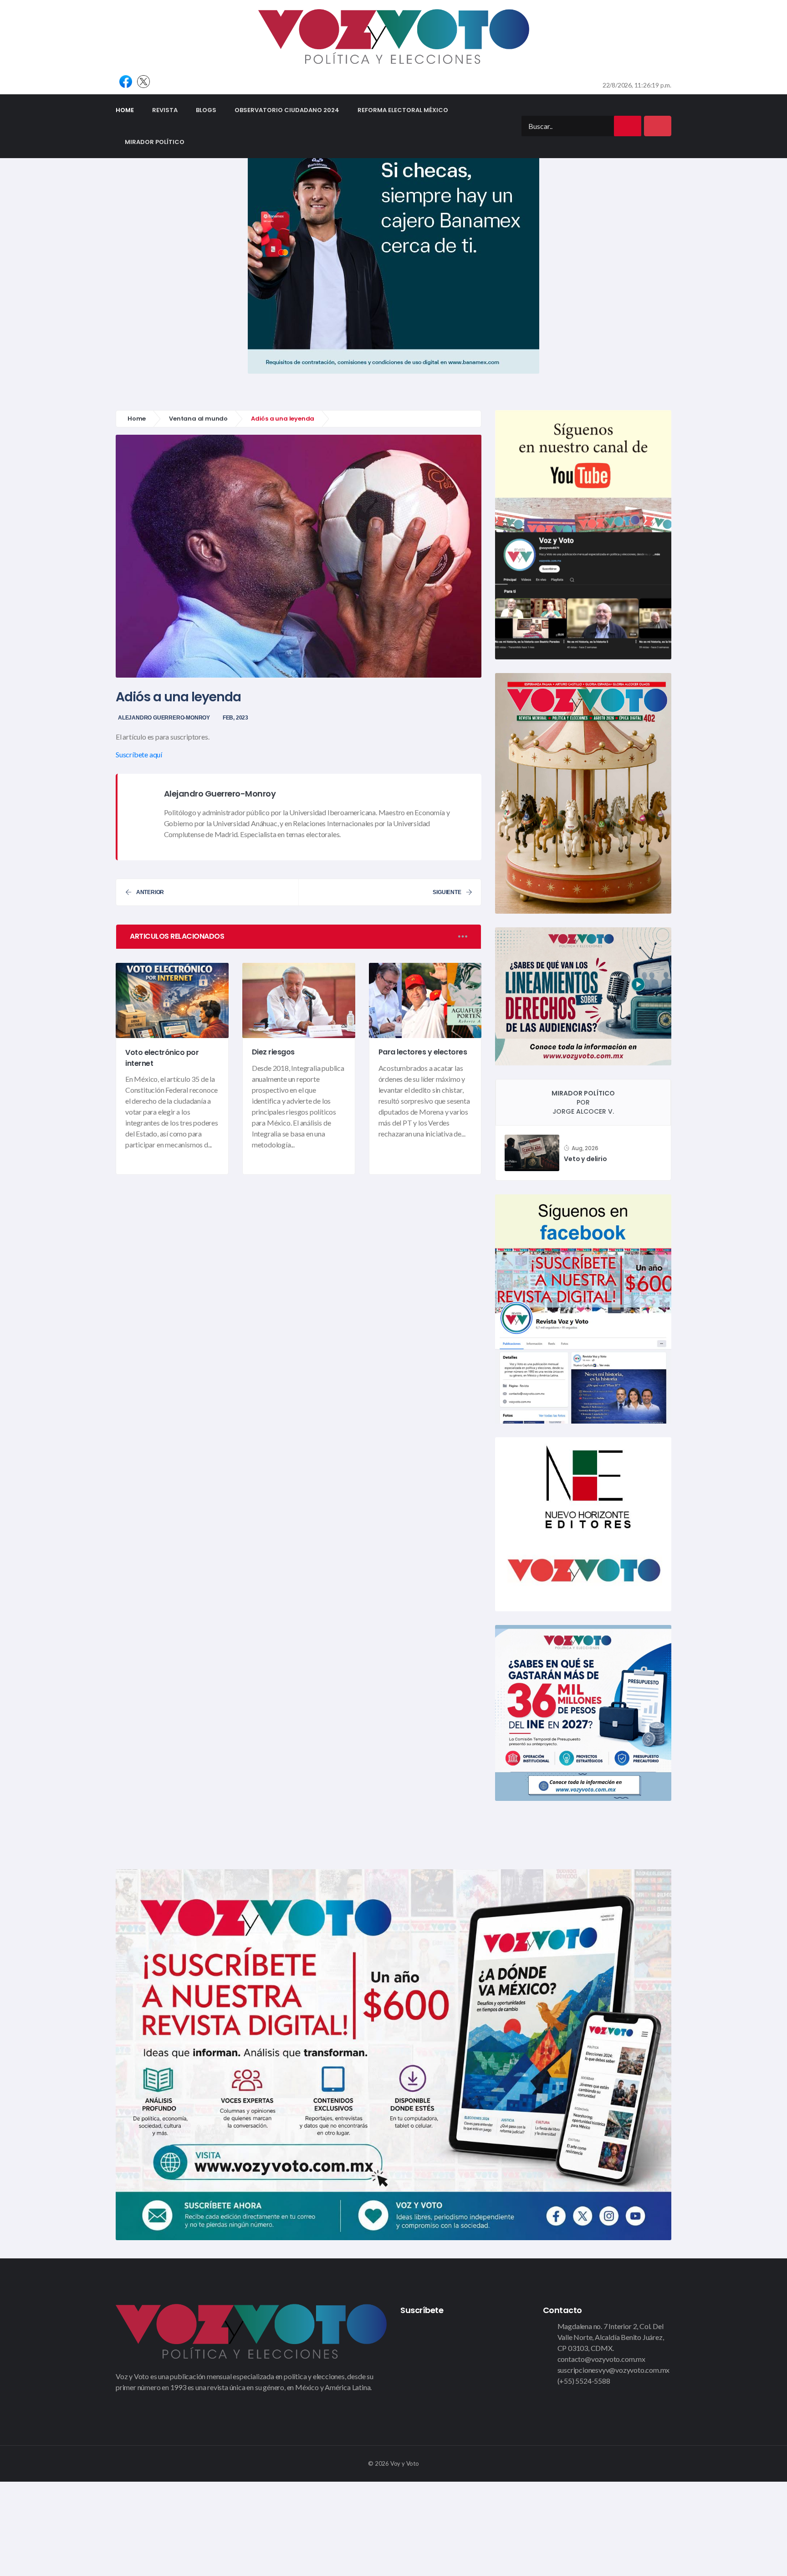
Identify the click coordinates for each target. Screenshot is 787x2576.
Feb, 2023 (235, 718)
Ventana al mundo (198, 419)
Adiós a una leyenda (178, 697)
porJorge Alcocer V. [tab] (583, 1102)
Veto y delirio (585, 1159)
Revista (165, 110)
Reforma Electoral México (403, 110)
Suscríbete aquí (139, 754)
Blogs (206, 110)
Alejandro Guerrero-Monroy (164, 718)
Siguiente (447, 892)
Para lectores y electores (423, 1052)
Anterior (150, 892)
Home (129, 110)
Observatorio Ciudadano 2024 (287, 110)
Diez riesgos (273, 1052)
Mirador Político (155, 142)
